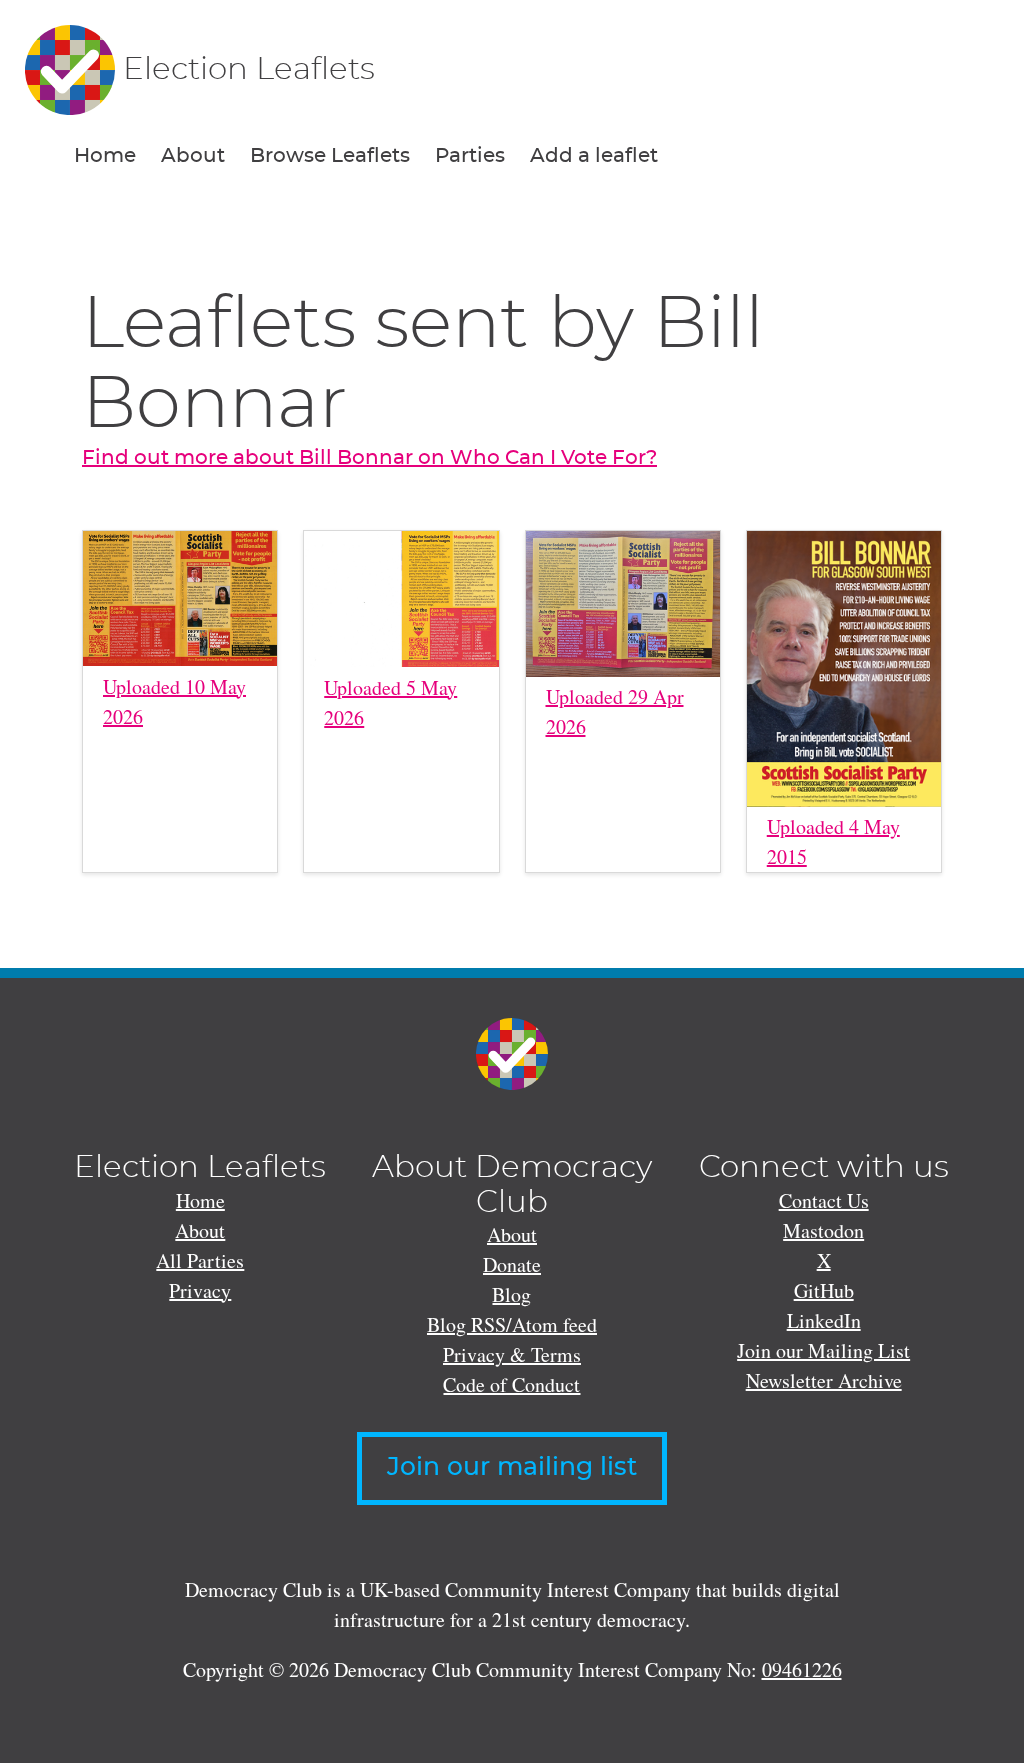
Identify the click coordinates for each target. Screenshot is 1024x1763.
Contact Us (824, 1200)
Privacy (200, 1290)
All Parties (200, 1260)
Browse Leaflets (330, 156)
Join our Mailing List (823, 1350)
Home (105, 156)
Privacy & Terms (512, 1354)
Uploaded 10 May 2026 (174, 701)
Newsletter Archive (824, 1380)
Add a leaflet (594, 156)
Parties (470, 156)
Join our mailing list (512, 1467)
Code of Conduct (511, 1384)
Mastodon (823, 1230)
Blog (511, 1294)
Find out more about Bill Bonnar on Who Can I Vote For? (369, 458)
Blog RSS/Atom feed (512, 1324)
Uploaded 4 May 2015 (833, 841)
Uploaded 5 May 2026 (390, 702)
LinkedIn (824, 1320)
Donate (512, 1264)
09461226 (802, 1669)
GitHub (824, 1290)
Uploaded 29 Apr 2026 (615, 711)
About (193, 156)
